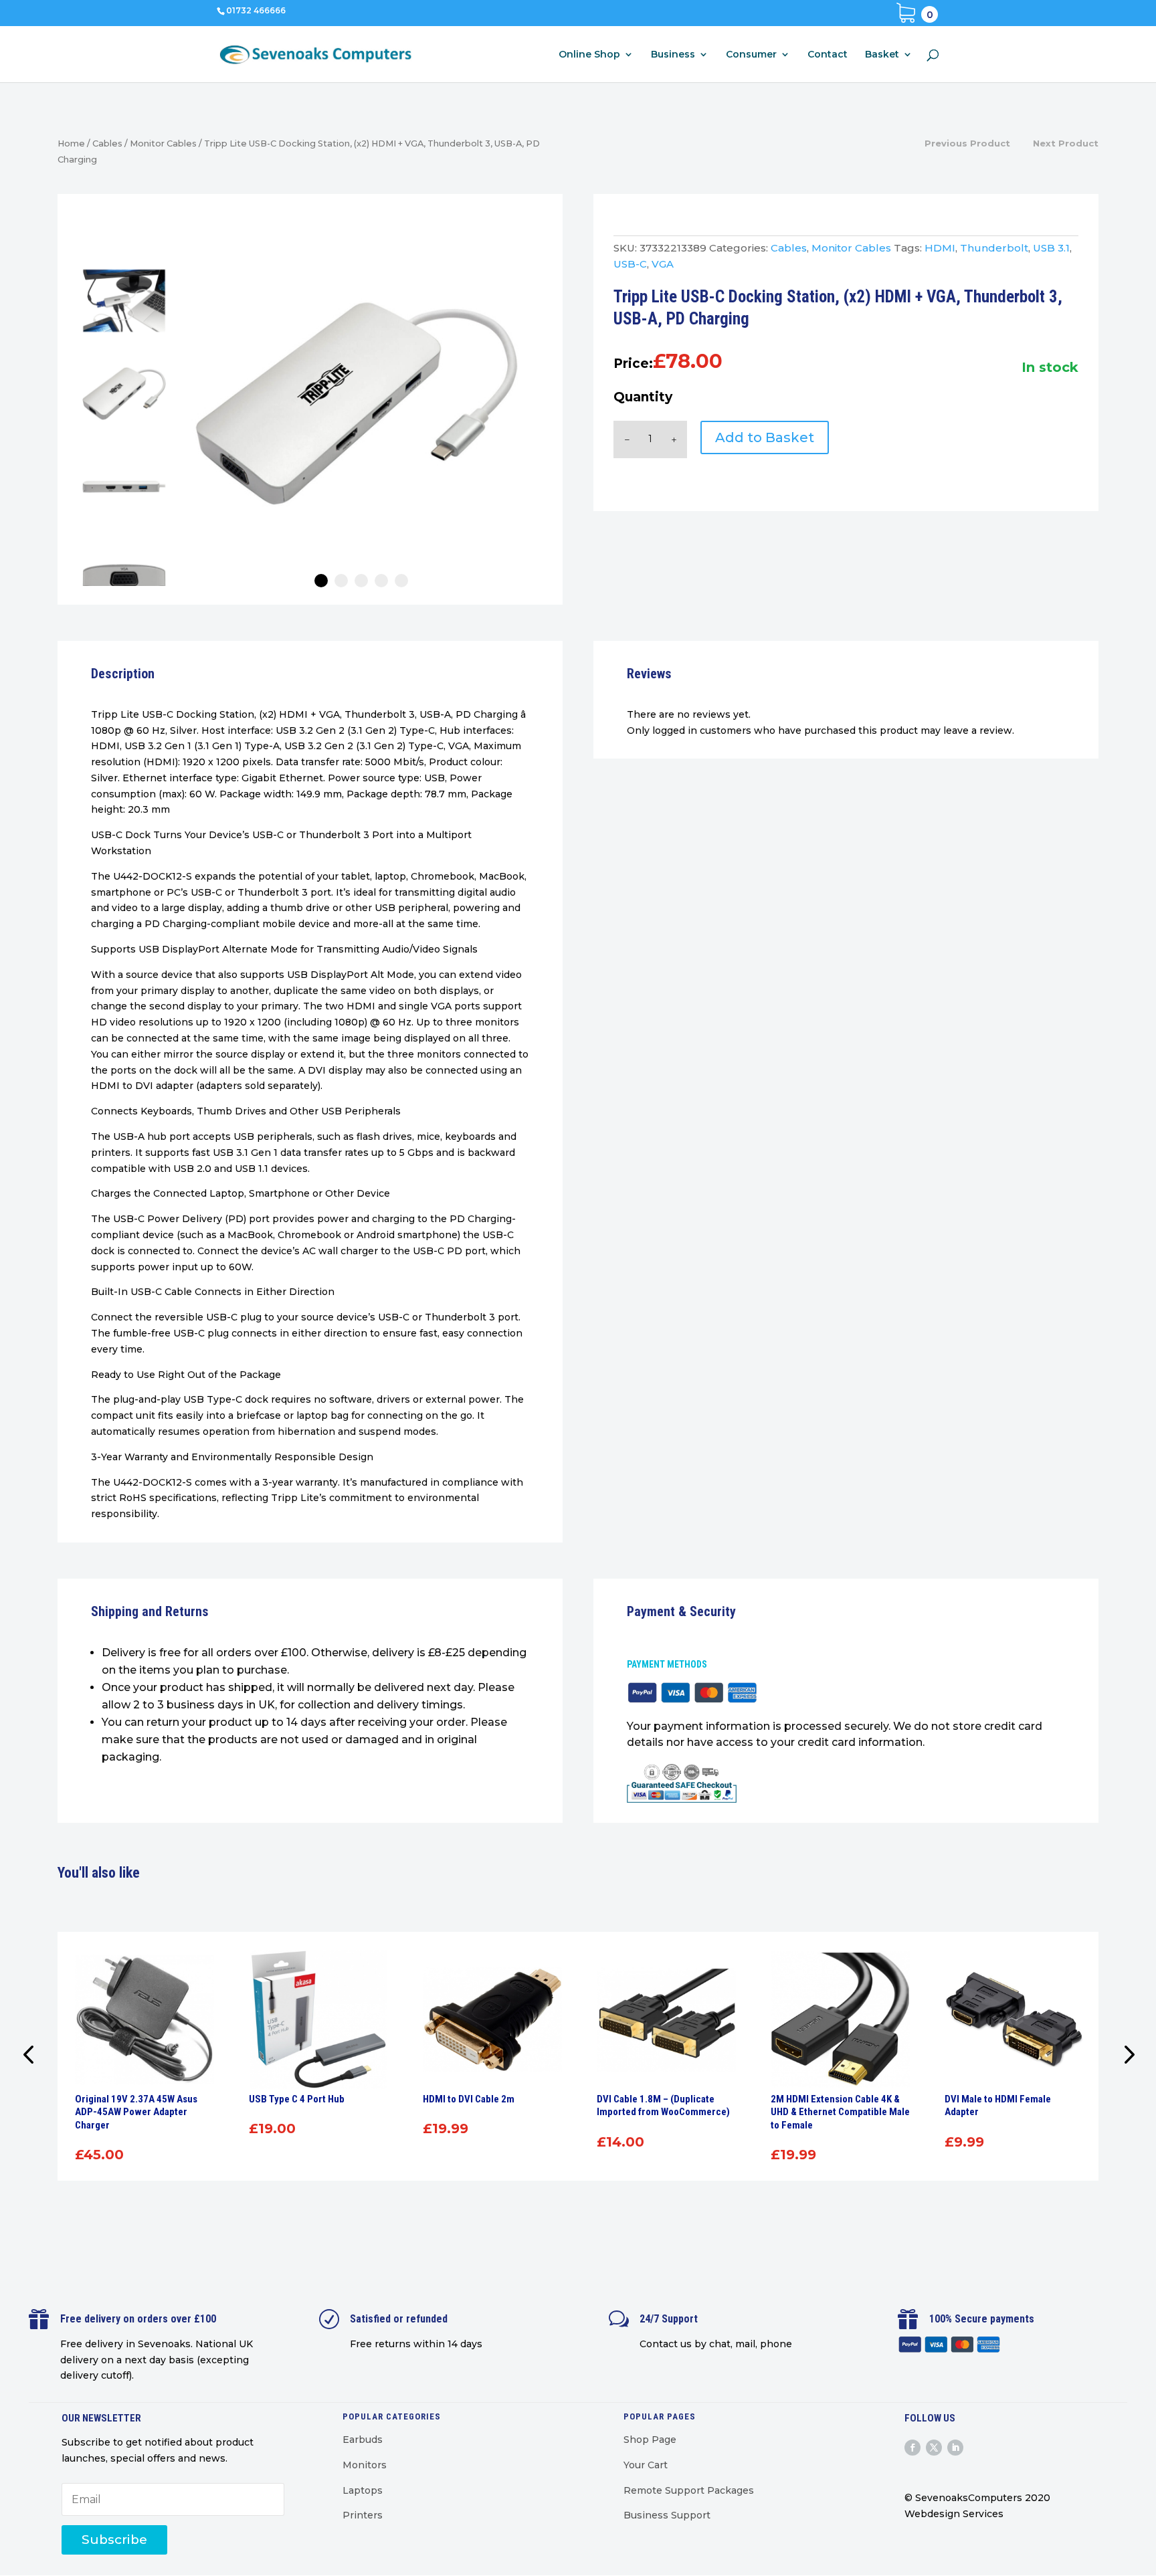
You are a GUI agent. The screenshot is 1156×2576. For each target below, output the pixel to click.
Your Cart (646, 2465)
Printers (363, 2515)
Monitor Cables (163, 143)
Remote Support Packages (689, 2490)
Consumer (751, 55)
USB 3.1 (1051, 248)
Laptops (363, 2490)
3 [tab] (361, 581)
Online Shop (589, 55)
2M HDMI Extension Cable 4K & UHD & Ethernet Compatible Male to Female (840, 2112)
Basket (882, 55)
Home (71, 143)
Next (1125, 2056)
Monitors (365, 2465)
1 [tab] (321, 581)
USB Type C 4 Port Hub (297, 2099)
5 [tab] (401, 581)
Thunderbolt (994, 248)
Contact (828, 55)
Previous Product (967, 143)
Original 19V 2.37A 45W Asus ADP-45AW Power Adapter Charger (136, 2112)
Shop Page (650, 2440)
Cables (107, 143)
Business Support (667, 2515)
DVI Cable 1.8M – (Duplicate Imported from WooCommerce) (663, 2106)
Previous (31, 2056)
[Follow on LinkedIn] (955, 2448)
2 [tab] (341, 581)
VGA (663, 264)
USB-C (630, 264)
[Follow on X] (934, 2448)
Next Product (1066, 143)
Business (673, 55)
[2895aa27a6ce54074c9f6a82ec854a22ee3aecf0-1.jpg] (357, 403)
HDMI (940, 248)
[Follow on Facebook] (912, 2448)
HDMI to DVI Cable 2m (469, 2099)
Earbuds (363, 2440)
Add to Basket (765, 437)
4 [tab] (381, 581)
